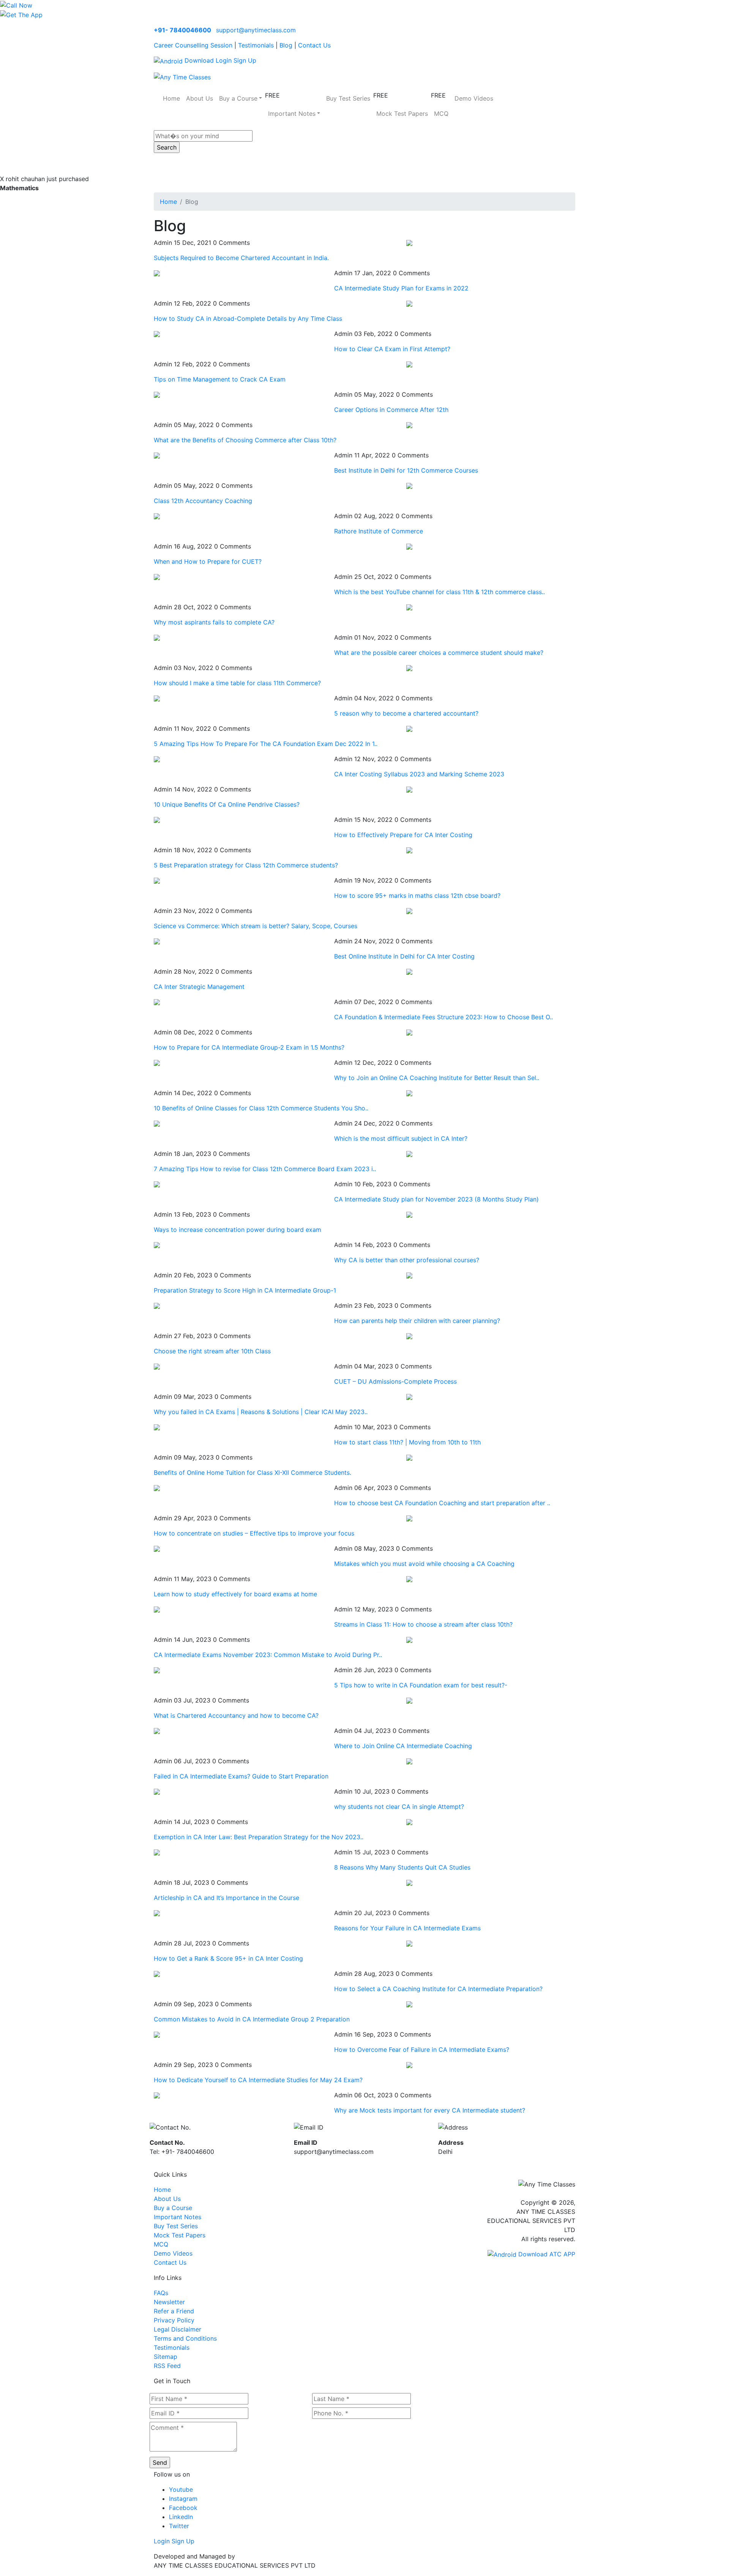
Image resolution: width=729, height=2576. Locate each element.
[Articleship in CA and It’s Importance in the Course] (409, 1882)
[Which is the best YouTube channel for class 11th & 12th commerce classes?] (157, 577)
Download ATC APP (546, 2254)
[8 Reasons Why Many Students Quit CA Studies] (157, 1852)
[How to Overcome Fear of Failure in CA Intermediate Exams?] (157, 2034)
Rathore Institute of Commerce (379, 531)
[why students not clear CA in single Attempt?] (157, 1791)
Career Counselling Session (193, 45)
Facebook (183, 2508)
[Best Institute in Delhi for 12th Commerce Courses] (157, 455)
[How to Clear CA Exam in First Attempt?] (157, 334)
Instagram (183, 2499)
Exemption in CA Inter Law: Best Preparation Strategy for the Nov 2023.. (259, 1837)
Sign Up (245, 60)
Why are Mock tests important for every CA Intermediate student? (430, 2110)
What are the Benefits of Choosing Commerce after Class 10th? (245, 440)
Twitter (179, 2526)
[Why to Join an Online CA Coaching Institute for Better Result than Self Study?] (157, 1063)
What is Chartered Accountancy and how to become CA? (236, 1715)
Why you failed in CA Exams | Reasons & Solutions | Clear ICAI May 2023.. (261, 1412)
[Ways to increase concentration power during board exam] (409, 1214)
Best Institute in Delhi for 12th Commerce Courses (406, 470)
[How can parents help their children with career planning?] (157, 1305)
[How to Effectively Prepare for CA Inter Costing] (157, 820)
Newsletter (169, 2302)
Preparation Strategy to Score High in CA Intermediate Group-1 (245, 1290)
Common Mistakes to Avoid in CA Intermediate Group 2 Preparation (252, 2019)
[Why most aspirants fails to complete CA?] (409, 607)
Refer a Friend (174, 2311)
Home (171, 98)
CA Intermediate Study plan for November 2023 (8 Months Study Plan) (436, 1199)
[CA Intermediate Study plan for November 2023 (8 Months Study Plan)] (157, 1184)
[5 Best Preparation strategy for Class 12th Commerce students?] (409, 850)
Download (198, 60)
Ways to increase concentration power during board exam (237, 1230)
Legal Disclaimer (178, 2329)
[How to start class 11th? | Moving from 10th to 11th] (157, 1427)
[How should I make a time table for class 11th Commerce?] (409, 668)
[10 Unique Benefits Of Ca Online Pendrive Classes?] (409, 789)
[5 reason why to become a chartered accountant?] (157, 698)
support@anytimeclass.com (256, 30)
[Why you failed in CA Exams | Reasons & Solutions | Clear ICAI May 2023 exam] (409, 1397)
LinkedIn (181, 2517)
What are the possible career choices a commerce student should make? (439, 653)
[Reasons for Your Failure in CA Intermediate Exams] (157, 1913)
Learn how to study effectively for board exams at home (235, 1594)
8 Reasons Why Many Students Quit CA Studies (402, 1867)
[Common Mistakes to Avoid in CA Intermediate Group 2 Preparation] (409, 2004)
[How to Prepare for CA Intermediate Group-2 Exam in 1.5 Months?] (409, 1032)
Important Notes (178, 2217)
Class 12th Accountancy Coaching (203, 501)
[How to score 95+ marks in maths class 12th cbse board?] (157, 880)
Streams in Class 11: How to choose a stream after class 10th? (423, 1624)
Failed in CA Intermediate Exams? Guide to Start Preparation (241, 1776)
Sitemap (166, 2357)
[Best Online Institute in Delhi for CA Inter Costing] (157, 941)
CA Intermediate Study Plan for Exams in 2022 (401, 288)
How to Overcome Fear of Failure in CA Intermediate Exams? (422, 2049)
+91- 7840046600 (182, 30)
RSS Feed (167, 2366)
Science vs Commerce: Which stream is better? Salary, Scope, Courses (256, 926)
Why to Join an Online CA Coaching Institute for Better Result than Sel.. (437, 1078)
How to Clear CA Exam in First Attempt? (392, 349)
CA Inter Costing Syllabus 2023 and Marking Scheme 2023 (419, 774)
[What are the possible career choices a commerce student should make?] (157, 637)
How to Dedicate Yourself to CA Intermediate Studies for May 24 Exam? (258, 2080)
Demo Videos (474, 98)
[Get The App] (21, 14)
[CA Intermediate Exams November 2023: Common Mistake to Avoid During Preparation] (409, 1640)
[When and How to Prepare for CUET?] (409, 546)
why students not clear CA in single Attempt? (399, 1807)
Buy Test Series (348, 98)
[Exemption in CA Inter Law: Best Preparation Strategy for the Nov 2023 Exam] (409, 1822)
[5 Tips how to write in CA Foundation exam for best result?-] (157, 1670)
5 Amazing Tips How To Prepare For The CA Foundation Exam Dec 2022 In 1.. (266, 744)
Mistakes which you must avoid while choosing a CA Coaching (424, 1564)
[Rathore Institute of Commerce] (157, 516)
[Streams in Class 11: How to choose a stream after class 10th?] (157, 1609)
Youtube (181, 2489)
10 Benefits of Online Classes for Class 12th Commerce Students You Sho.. (261, 1108)
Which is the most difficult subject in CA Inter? (401, 1138)
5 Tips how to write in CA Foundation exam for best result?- (421, 1685)
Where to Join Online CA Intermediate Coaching (403, 1746)
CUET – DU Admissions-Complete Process (395, 1381)
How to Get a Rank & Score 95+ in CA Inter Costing (228, 1958)
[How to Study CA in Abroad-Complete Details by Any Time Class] (409, 303)
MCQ (441, 114)
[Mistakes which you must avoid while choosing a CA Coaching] (157, 1548)
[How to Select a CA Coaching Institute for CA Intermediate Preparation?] (157, 1974)
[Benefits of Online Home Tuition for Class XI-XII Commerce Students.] (409, 1457)
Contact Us (314, 45)
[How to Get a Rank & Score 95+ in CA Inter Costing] (409, 1943)
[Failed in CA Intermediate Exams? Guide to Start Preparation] (409, 1761)
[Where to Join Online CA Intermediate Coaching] (157, 1731)
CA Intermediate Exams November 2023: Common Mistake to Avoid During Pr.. (268, 1655)
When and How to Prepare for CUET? (208, 561)
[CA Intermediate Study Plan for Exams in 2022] (157, 273)
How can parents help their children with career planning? (417, 1321)
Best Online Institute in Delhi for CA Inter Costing (404, 956)
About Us (200, 98)
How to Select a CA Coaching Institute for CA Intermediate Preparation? (438, 1989)
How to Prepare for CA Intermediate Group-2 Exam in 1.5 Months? (249, 1047)
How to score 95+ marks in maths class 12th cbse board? (417, 895)
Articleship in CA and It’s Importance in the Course (226, 1898)
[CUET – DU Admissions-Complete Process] (157, 1366)
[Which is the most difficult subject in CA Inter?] (157, 1123)
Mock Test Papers (402, 114)
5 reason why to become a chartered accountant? (406, 713)
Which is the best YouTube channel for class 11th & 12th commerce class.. (439, 592)
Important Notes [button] (292, 114)
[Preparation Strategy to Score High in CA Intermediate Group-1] (409, 1275)
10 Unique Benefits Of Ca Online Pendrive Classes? (227, 804)
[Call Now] (16, 5)
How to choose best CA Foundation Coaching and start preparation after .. (442, 1503)
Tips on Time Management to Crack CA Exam (220, 379)
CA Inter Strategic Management (199, 987)
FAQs (161, 2293)
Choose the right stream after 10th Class (212, 1351)
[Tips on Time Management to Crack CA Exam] (409, 364)
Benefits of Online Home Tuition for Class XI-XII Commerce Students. (252, 1472)
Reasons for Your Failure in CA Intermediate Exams (407, 1928)
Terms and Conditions (185, 2338)
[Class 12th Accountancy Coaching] (409, 486)
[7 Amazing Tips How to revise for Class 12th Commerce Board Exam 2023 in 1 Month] (409, 1154)
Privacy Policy (174, 2320)
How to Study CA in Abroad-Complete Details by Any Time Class (248, 318)
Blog (286, 45)
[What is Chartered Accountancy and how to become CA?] (409, 1700)
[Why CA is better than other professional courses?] (157, 1245)
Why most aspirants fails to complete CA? (214, 622)
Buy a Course (173, 2208)
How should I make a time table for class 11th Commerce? (237, 683)
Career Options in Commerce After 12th (391, 410)
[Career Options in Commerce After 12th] (157, 394)
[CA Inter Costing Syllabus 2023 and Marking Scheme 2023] (157, 759)
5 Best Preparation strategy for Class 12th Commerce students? (246, 865)
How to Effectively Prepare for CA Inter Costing (403, 835)
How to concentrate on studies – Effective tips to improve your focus (254, 1533)
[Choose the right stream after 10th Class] (409, 1336)
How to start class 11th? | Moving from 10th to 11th (407, 1442)
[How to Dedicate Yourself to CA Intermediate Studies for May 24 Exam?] (409, 2065)
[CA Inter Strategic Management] (409, 971)
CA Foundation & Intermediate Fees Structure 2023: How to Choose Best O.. (443, 1017)
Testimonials (256, 45)
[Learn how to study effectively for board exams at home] (409, 1579)
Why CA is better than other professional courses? (407, 1260)
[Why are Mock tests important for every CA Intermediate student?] (157, 2095)
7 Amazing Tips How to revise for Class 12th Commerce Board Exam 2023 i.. (265, 1169)
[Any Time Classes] (182, 76)
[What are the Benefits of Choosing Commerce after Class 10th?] (409, 425)
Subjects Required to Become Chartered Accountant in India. (241, 258)
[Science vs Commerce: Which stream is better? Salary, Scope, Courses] (409, 911)
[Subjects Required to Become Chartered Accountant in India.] (409, 243)
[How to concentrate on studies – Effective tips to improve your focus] (409, 1518)
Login (224, 60)
